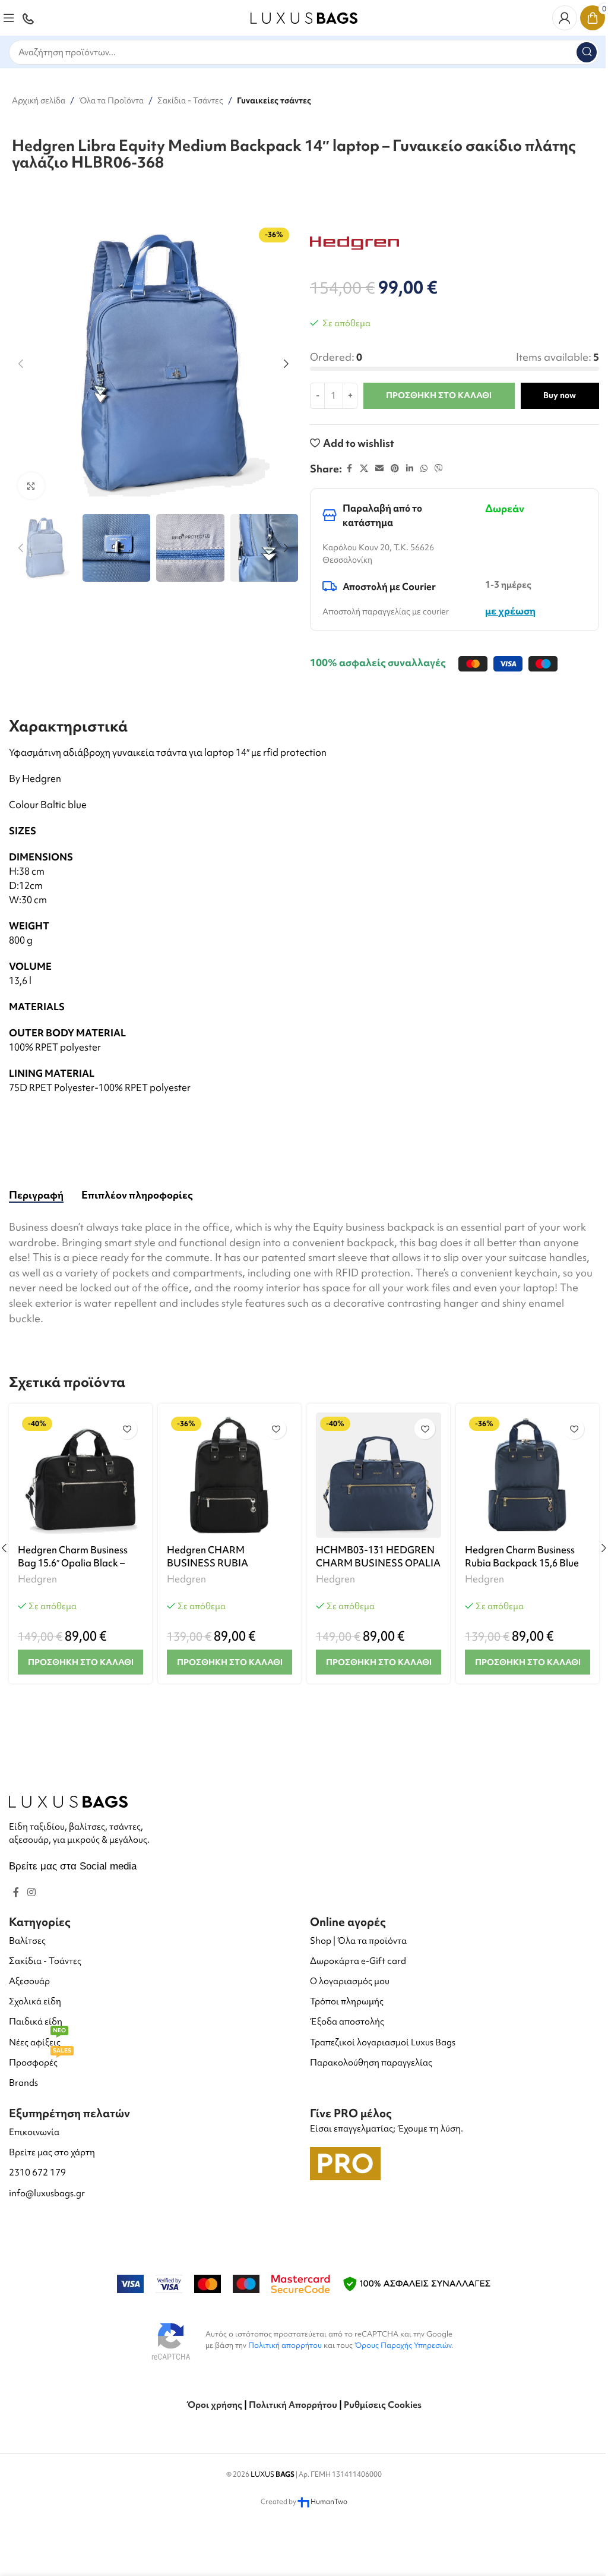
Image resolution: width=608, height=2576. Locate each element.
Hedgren (37, 1579)
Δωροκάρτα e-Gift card (358, 1961)
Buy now (560, 395)
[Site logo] (304, 16)
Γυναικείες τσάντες (274, 100)
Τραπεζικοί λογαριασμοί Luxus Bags (383, 2042)
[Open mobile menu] (9, 18)
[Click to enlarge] (31, 486)
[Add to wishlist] (127, 1429)
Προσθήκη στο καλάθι (439, 395)
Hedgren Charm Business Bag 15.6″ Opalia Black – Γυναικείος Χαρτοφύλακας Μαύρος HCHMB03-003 (76, 1570)
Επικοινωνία (34, 2132)
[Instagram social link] (31, 1893)
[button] (21, 364)
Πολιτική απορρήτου (285, 2345)
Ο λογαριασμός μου (350, 1981)
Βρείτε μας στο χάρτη (52, 2152)
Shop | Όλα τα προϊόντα (358, 1941)
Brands (23, 2083)
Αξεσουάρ (29, 1981)
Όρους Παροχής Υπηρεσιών (403, 2345)
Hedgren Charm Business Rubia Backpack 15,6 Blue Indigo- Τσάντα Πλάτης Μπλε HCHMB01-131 (522, 1570)
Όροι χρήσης (214, 2405)
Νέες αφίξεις (37, 2040)
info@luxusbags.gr (47, 2193)
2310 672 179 (37, 2173)
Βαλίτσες (27, 1941)
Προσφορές (40, 2061)
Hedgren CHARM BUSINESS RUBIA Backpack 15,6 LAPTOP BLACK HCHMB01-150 (219, 1570)
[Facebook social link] (349, 469)
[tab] (36, 1195)
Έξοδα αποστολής (347, 2022)
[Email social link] (379, 469)
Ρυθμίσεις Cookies (383, 2405)
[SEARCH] (587, 52)
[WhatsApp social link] (424, 469)
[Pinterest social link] (395, 469)
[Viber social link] (439, 469)
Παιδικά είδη (36, 2022)
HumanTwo (329, 2502)
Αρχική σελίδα (39, 100)
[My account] (565, 18)
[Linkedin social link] (410, 469)
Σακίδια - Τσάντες (190, 100)
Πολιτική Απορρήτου (293, 2405)
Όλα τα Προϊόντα (111, 100)
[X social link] (364, 469)
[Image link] (68, 1800)
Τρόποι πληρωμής (347, 2001)
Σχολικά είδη (35, 2001)
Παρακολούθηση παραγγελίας (371, 2063)
